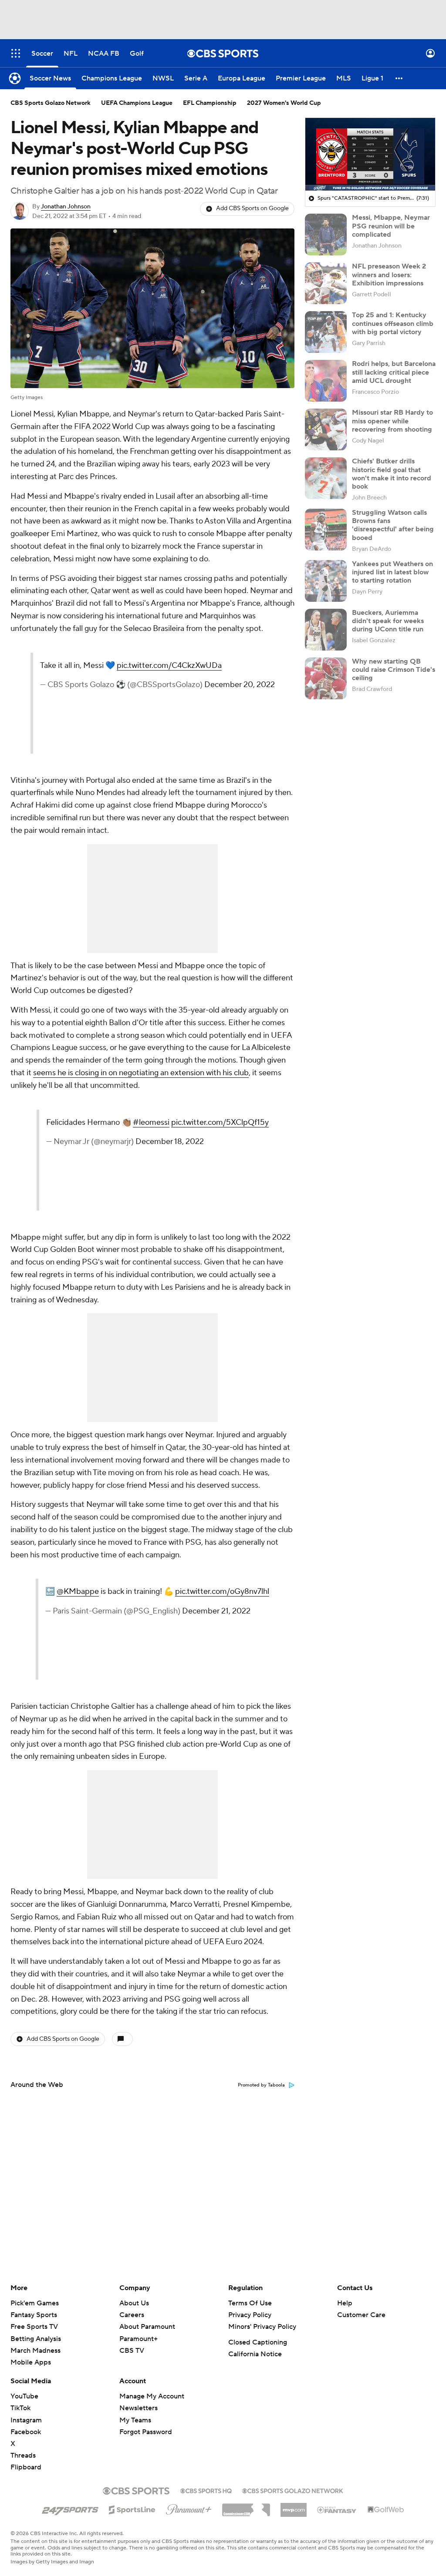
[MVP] (294, 2506)
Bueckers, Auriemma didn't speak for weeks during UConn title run (388, 621)
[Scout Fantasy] (337, 2509)
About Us (134, 2303)
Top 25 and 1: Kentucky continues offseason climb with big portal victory (393, 323)
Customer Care (361, 2315)
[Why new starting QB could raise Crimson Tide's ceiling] (326, 678)
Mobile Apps (31, 2362)
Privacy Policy (250, 2315)
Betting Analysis (36, 2339)
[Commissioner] (246, 2507)
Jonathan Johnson (66, 207)
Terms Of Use (250, 2303)
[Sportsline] (132, 2509)
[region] (370, 154)
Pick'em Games (35, 2303)
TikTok (20, 2408)
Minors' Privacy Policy (262, 2327)
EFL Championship (210, 103)
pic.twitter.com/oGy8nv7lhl (219, 1617)
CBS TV (132, 2351)
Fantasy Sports (34, 2315)
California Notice (255, 2354)
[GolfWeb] (386, 2510)
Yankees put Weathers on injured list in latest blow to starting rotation (392, 572)
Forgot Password (146, 2432)
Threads (23, 2455)
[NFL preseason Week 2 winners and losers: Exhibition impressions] (326, 283)
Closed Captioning (258, 2342)
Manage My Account (152, 2396)
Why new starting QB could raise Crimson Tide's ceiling (394, 670)
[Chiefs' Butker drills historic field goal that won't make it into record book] (326, 478)
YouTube (24, 2396)
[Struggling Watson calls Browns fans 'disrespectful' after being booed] (326, 530)
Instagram (26, 2420)
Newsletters (139, 2408)
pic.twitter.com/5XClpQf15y (221, 1147)
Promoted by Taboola (261, 2085)
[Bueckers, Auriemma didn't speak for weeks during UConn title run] (326, 630)
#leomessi (191, 1135)
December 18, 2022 (207, 1179)
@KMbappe (204, 1592)
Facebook (26, 2432)
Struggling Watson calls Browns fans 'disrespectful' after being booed (393, 525)
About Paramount (147, 2327)
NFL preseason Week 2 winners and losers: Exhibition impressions (389, 275)
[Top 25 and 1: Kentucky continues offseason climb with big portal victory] (326, 332)
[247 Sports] (70, 2508)
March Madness (35, 2351)
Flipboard (26, 2467)
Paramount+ (139, 2339)
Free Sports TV (34, 2327)
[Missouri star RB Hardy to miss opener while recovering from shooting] (326, 429)
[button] (16, 53)
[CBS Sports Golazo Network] (293, 2490)
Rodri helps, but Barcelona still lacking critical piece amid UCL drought (394, 372)
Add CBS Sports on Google (252, 208)
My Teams (135, 2420)
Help (345, 2303)
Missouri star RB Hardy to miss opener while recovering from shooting (392, 421)
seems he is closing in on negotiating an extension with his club (141, 1073)
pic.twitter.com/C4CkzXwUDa (222, 678)
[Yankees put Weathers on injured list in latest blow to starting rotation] (326, 581)
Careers (132, 2315)
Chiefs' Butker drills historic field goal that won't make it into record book (392, 474)
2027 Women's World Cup (284, 103)
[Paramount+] (189, 2508)
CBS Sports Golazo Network (51, 103)
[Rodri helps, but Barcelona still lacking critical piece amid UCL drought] (326, 381)
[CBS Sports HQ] (206, 2490)
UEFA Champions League (137, 103)
